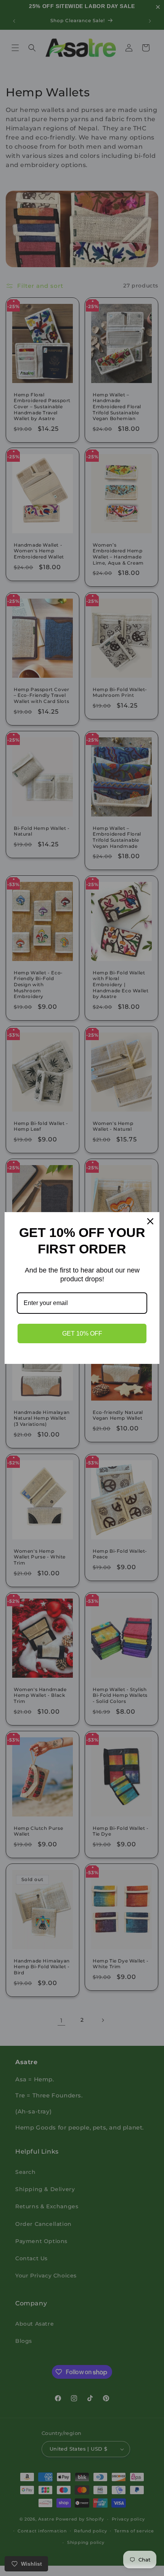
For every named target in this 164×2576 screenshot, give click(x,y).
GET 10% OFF (82, 1333)
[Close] (150, 1221)
